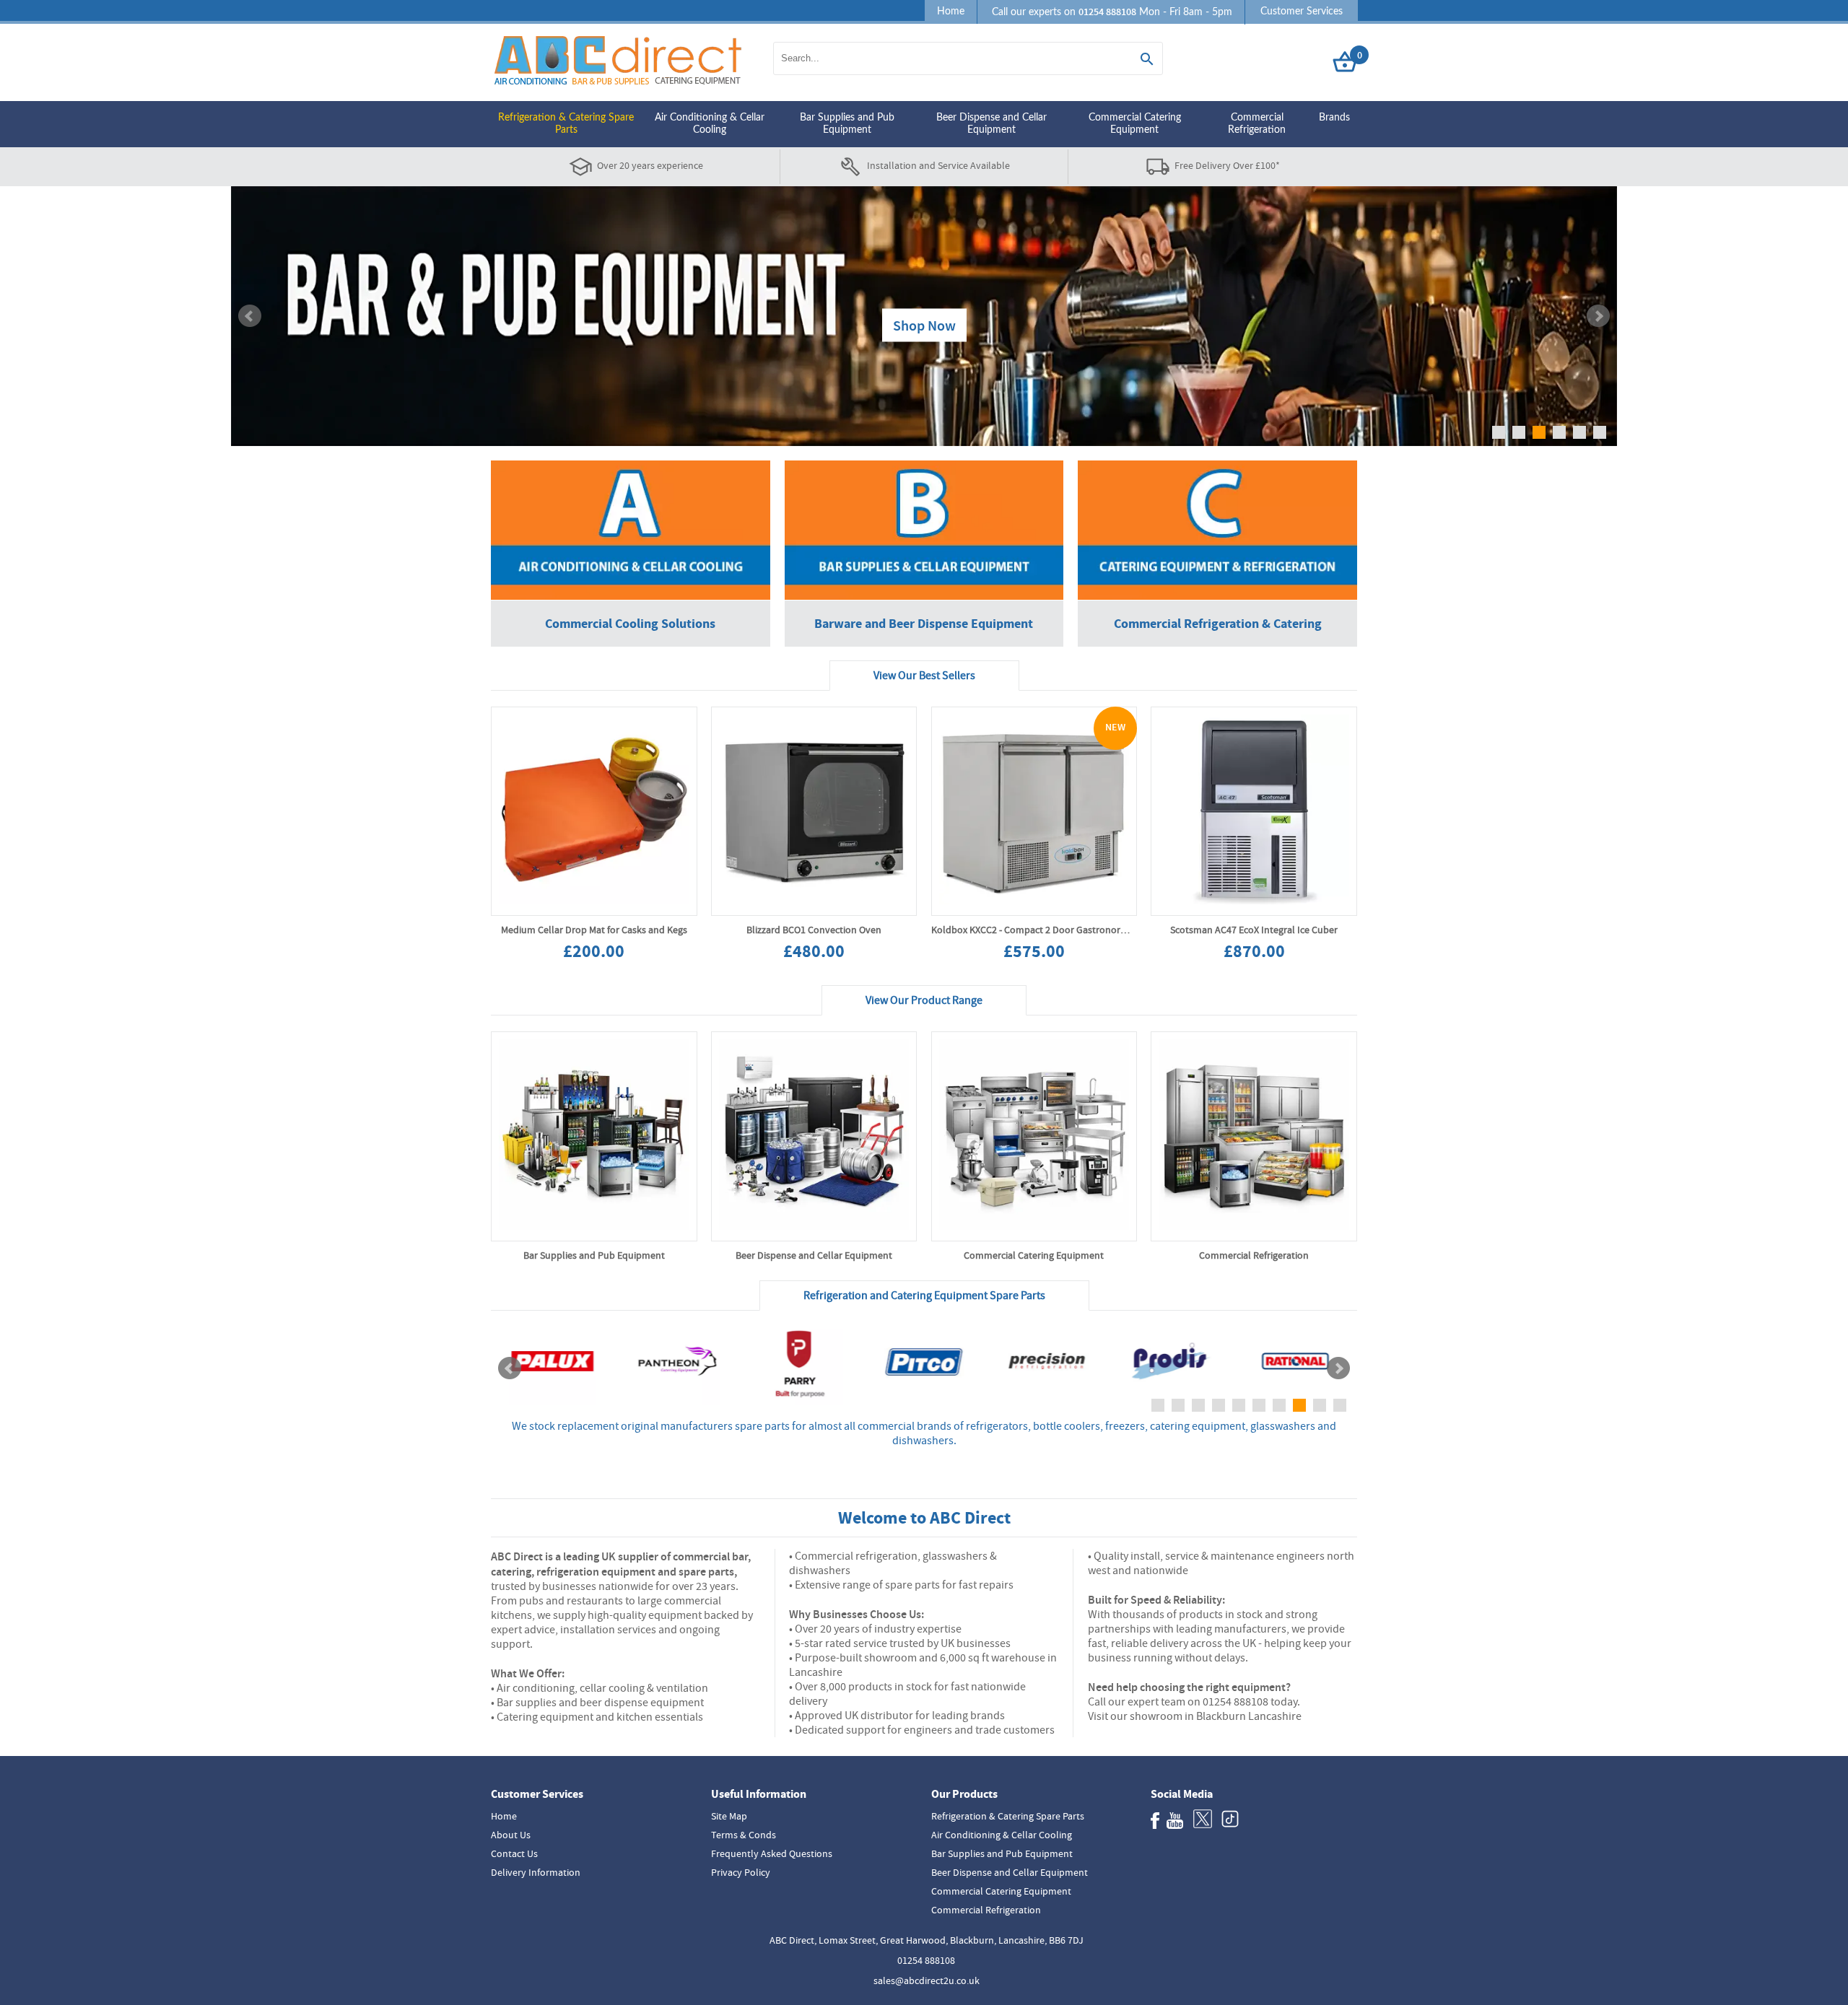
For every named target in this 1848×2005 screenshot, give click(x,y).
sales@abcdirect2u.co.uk (927, 1980)
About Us (511, 1835)
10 (1340, 1405)
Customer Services (1302, 12)
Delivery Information (536, 1872)
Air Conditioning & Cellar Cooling (710, 124)
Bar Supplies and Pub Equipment (847, 124)
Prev (250, 316)
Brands (1334, 118)
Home (951, 12)
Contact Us (514, 1853)
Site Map (729, 1816)
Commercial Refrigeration (1257, 124)
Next (1598, 316)
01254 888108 (926, 1960)
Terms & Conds (744, 1835)
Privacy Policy (741, 1872)
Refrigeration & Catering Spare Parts (566, 124)
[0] (1345, 73)
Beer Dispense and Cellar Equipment (991, 124)
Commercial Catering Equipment (1135, 124)
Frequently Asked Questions (772, 1853)
